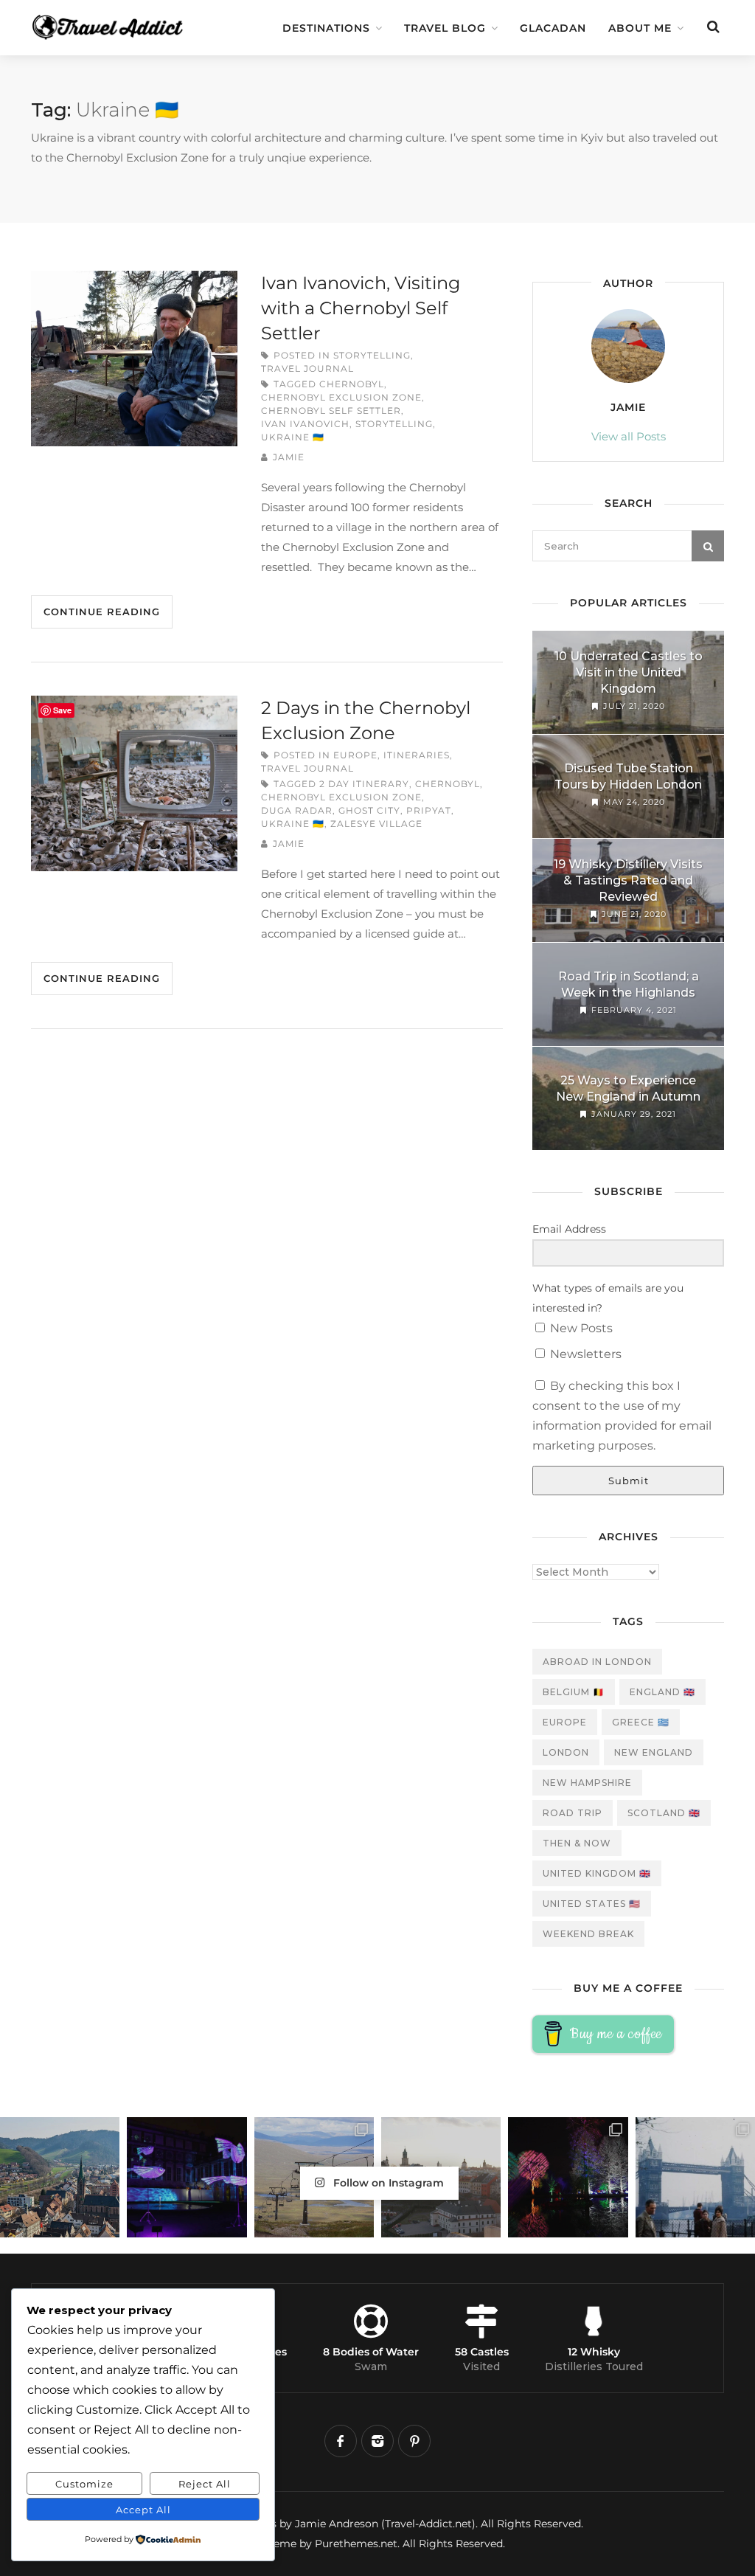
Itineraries (417, 755)
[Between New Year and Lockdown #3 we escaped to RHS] (568, 2177)
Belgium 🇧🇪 (574, 1692)
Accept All (143, 2510)
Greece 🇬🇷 (641, 1722)
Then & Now (577, 1843)
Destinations (326, 28)
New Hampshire (587, 1783)
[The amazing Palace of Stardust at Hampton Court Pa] (187, 2177)
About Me (640, 28)
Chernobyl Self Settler (331, 411)
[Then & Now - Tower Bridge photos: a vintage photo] (695, 2177)
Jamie (289, 457)
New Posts (580, 1328)
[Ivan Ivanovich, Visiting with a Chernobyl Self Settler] (134, 359)
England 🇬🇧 (662, 1692)
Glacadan (553, 28)
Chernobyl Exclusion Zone (341, 397)
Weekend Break (588, 1934)
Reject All (205, 2484)
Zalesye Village (376, 824)
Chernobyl (352, 384)
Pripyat (429, 810)
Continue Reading (102, 612)
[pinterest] (414, 2441)
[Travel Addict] (112, 20)
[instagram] (377, 2441)
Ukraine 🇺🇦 (293, 437)
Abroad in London (597, 1662)
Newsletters (584, 1354)
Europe (355, 755)
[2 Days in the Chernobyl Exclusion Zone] (134, 783)
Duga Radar (297, 810)
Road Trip (573, 1813)
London (566, 1752)
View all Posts (629, 436)
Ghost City (369, 810)
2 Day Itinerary (364, 784)
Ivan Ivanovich (305, 424)
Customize (84, 2484)
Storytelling (372, 355)
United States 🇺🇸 (592, 1904)
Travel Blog (445, 28)
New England (654, 1752)
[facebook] (341, 2441)
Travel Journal (307, 368)
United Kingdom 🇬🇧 (597, 1873)
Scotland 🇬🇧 (664, 1813)
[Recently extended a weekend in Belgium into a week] (60, 2177)
